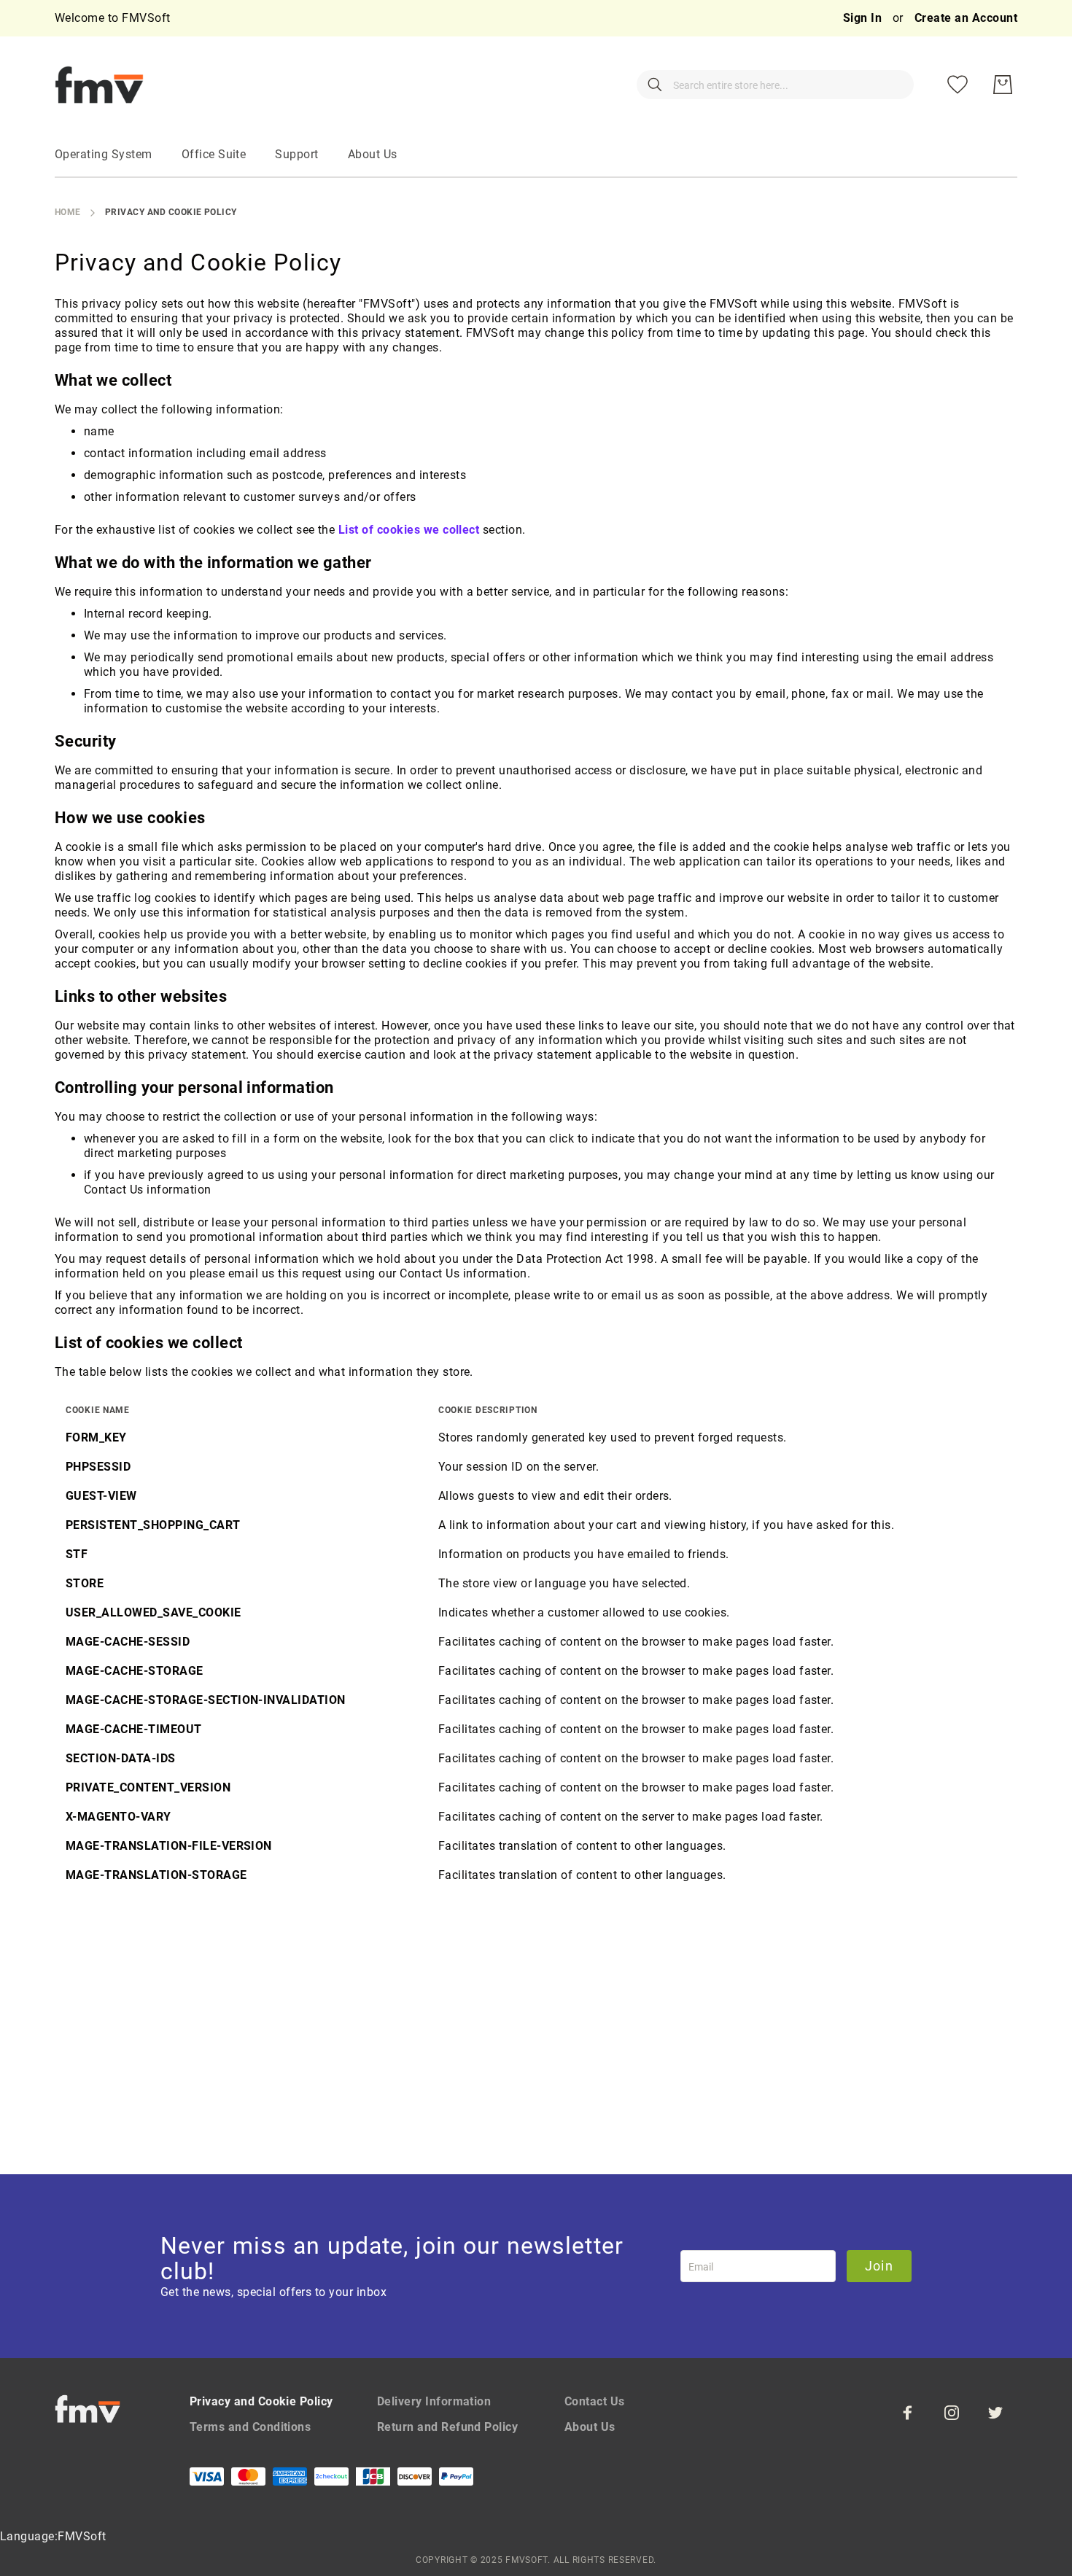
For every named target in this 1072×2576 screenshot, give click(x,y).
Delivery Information (434, 2401)
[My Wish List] (958, 85)
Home (68, 212)
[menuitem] (104, 155)
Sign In (864, 18)
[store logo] (99, 85)
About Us (590, 2427)
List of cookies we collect (409, 530)
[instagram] (952, 2413)
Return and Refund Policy (448, 2427)
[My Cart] (1003, 85)
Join (879, 2266)
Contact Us (595, 2401)
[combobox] (775, 85)
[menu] (536, 155)
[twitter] (995, 2413)
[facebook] (908, 2413)
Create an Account (966, 18)
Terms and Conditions (250, 2427)
